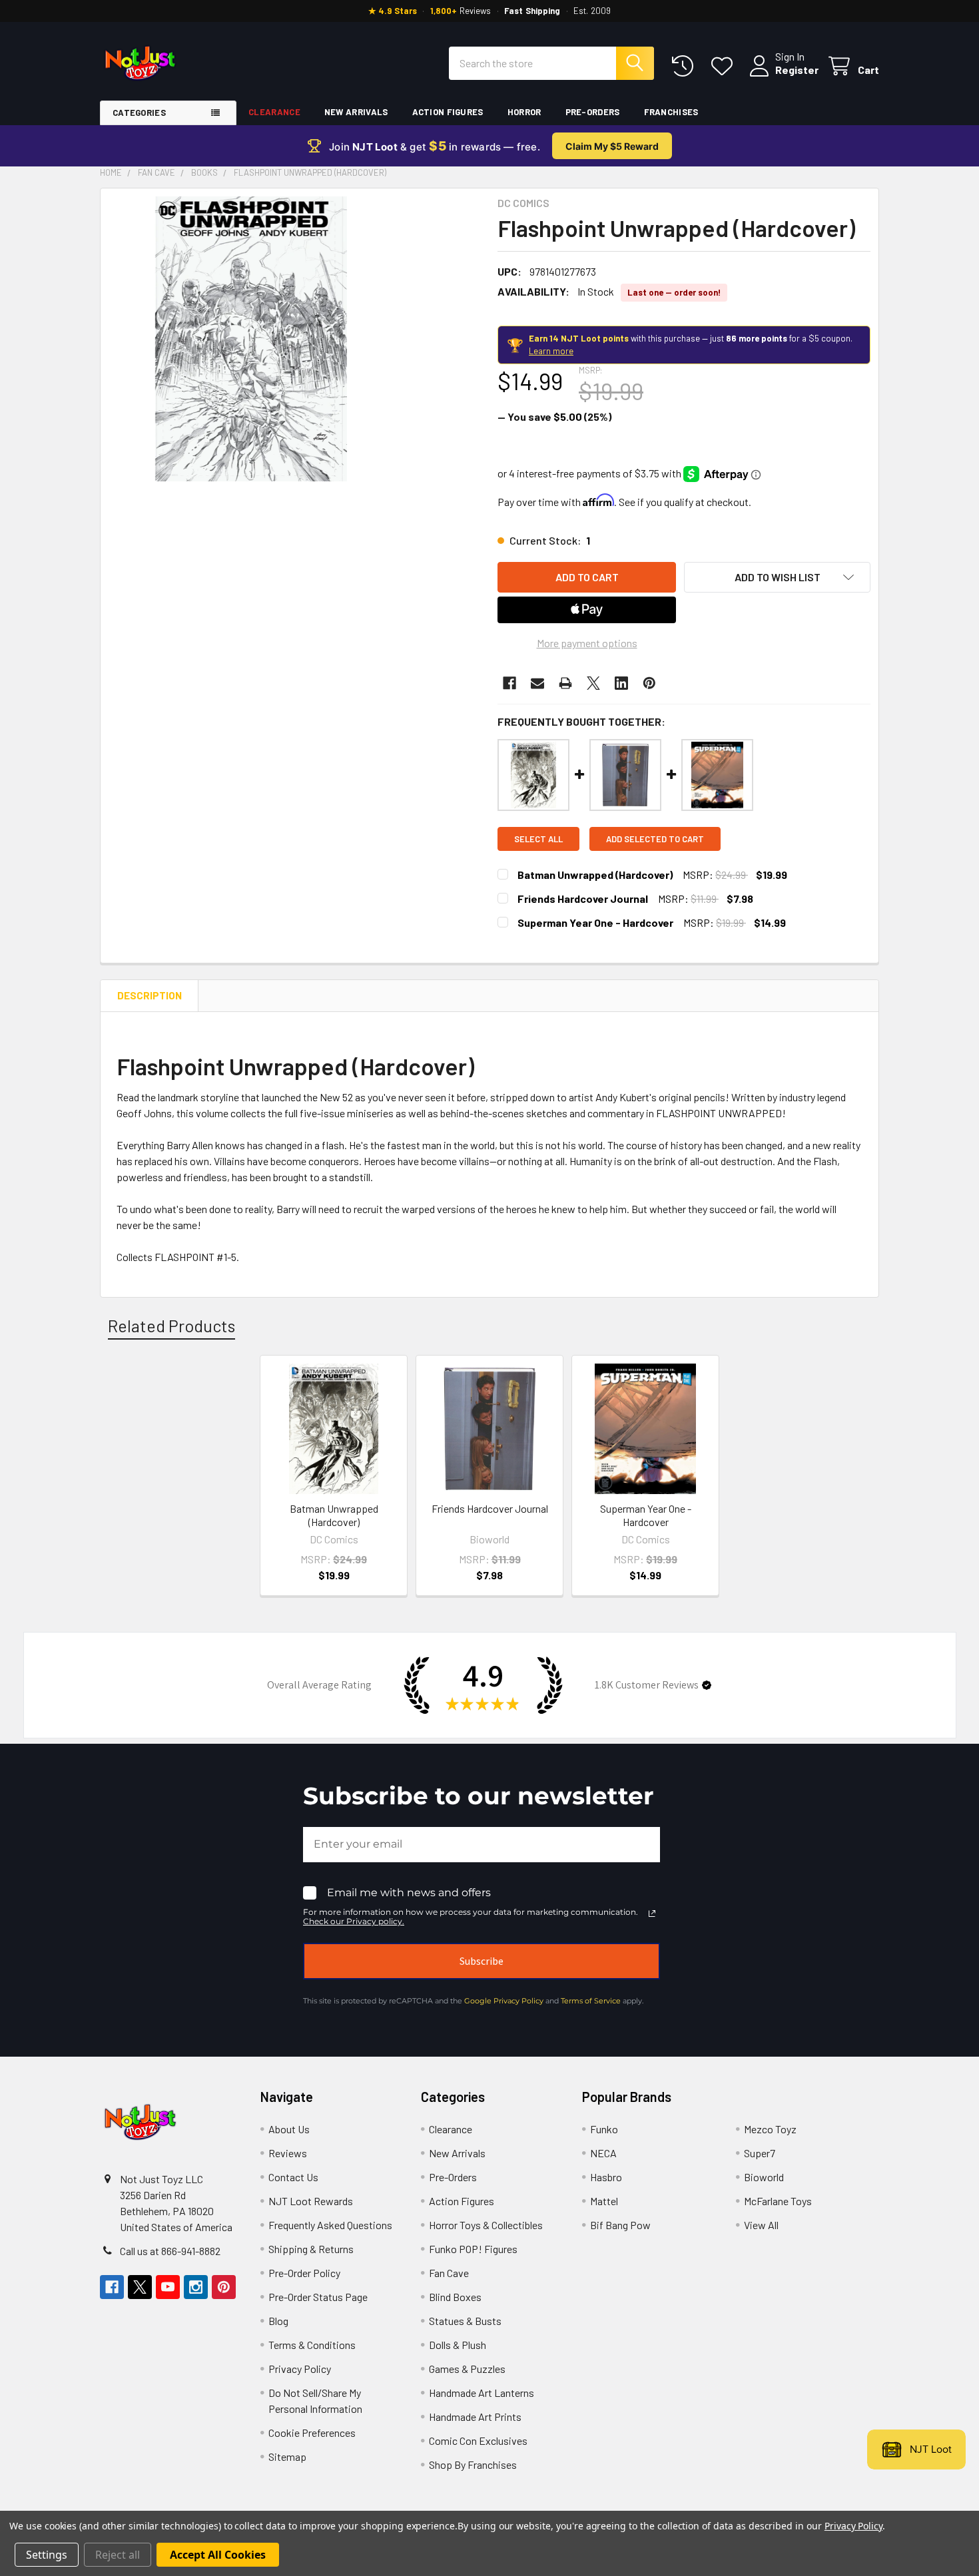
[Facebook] (509, 683)
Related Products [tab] (171, 1326)
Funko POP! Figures (473, 2249)
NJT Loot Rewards (311, 2201)
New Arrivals (356, 112)
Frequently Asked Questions (330, 2225)
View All (761, 2225)
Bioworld (764, 2177)
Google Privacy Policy (504, 2001)
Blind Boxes (455, 2297)
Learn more (551, 351)
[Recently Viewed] (686, 66)
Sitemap (287, 2456)
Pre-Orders (593, 112)
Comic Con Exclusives (478, 2441)
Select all (538, 839)
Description (150, 995)
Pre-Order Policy (304, 2273)
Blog (278, 2321)
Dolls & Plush (458, 2345)
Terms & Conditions (312, 2345)
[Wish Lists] (725, 66)
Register (797, 70)
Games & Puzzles (467, 2369)
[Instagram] (196, 2287)
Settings (47, 2555)
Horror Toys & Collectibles (486, 2225)
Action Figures (448, 112)
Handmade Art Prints (475, 2417)
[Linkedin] (621, 683)
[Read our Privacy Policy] (652, 1914)
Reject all (118, 2555)
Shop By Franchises (473, 2464)
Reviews (288, 2153)
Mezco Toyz (770, 2129)
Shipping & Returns (311, 2249)
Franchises (671, 112)
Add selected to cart (655, 839)
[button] (777, 577)
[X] (593, 683)
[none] (251, 339)
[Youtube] (168, 2287)
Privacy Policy (300, 2369)
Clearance (274, 112)
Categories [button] (139, 113)
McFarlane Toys (778, 2201)
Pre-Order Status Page (318, 2297)
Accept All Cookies (218, 2555)
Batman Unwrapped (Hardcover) (595, 875)
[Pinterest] (649, 683)
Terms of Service (591, 2001)
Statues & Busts (465, 2321)
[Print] (565, 683)
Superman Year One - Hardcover (595, 922)
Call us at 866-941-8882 (170, 2251)
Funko (604, 2129)
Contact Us (293, 2177)
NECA (603, 2153)
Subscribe (482, 1961)
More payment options (587, 643)
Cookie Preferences (312, 2433)
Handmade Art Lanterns (482, 2393)
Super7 (760, 2153)
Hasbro (606, 2177)
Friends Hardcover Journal (583, 899)
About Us (289, 2129)
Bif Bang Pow (620, 2225)
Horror (524, 112)
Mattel (604, 2201)
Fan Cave (449, 2273)
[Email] (537, 683)
